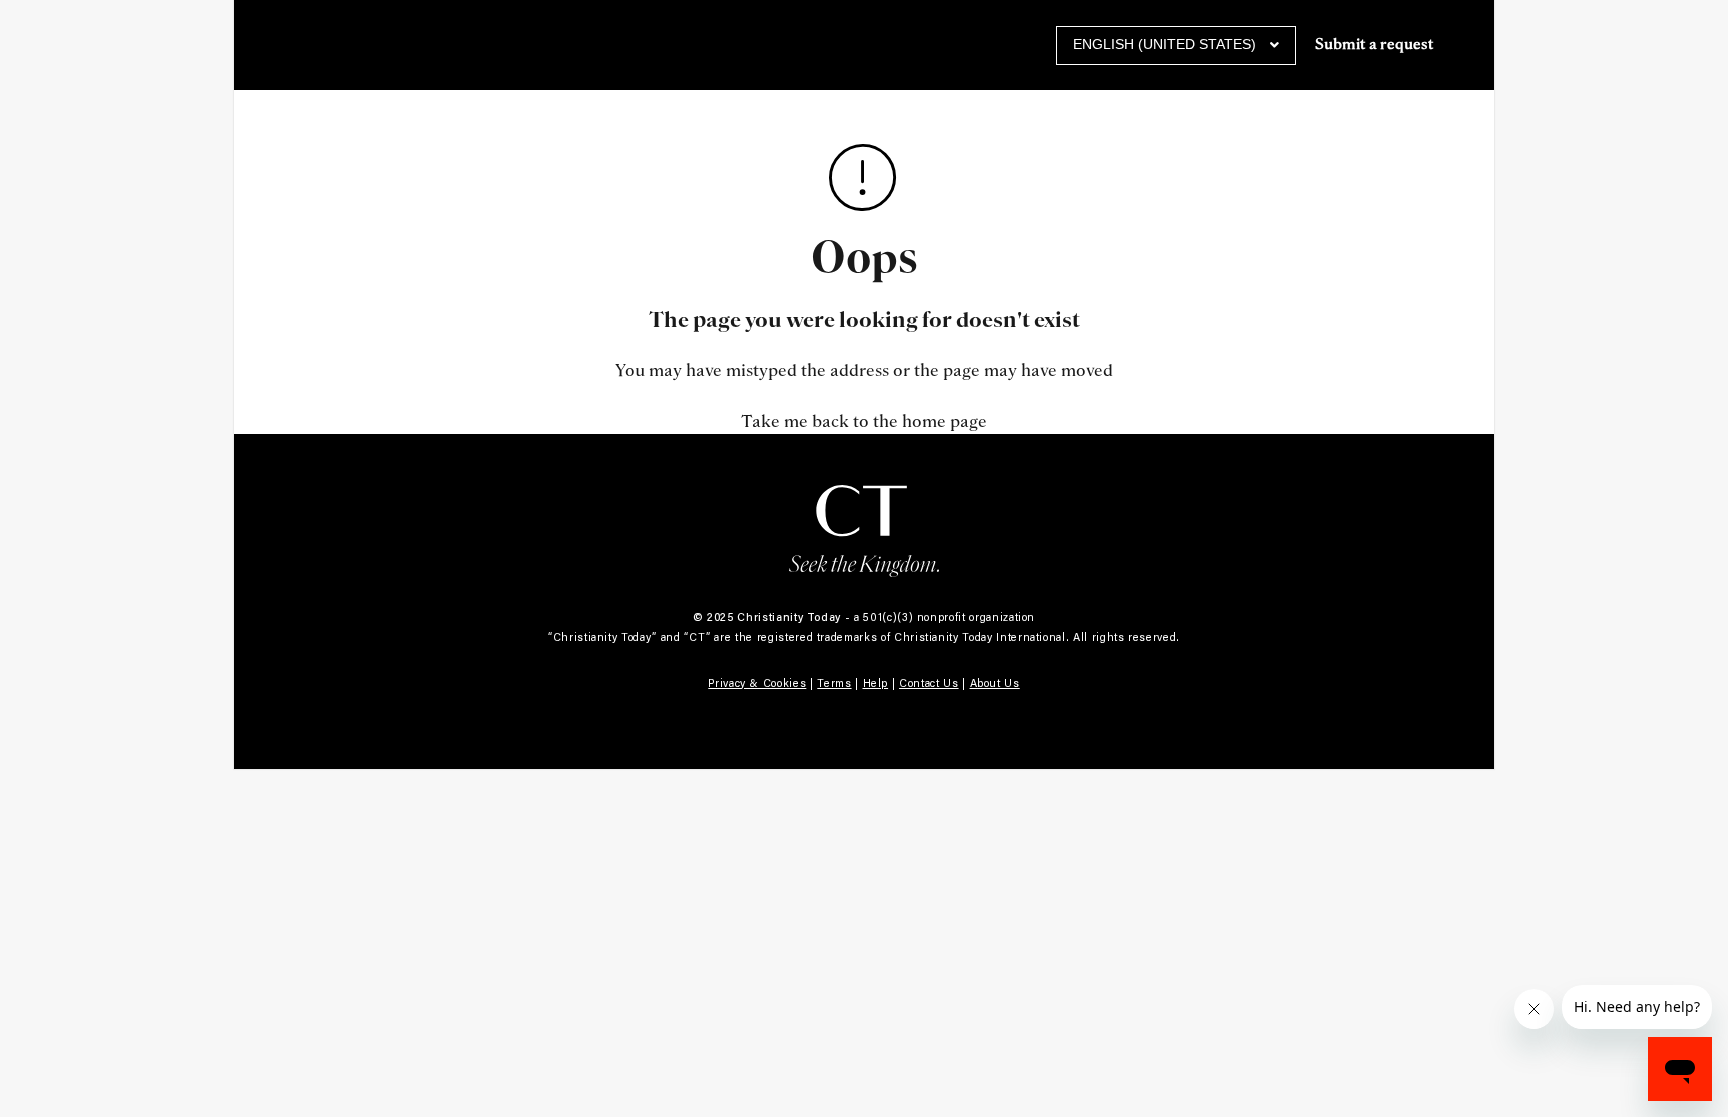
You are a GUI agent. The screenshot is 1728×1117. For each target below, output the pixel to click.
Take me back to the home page (864, 421)
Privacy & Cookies (757, 683)
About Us (995, 683)
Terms (834, 683)
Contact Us (929, 683)
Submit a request (1374, 44)
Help (876, 683)
